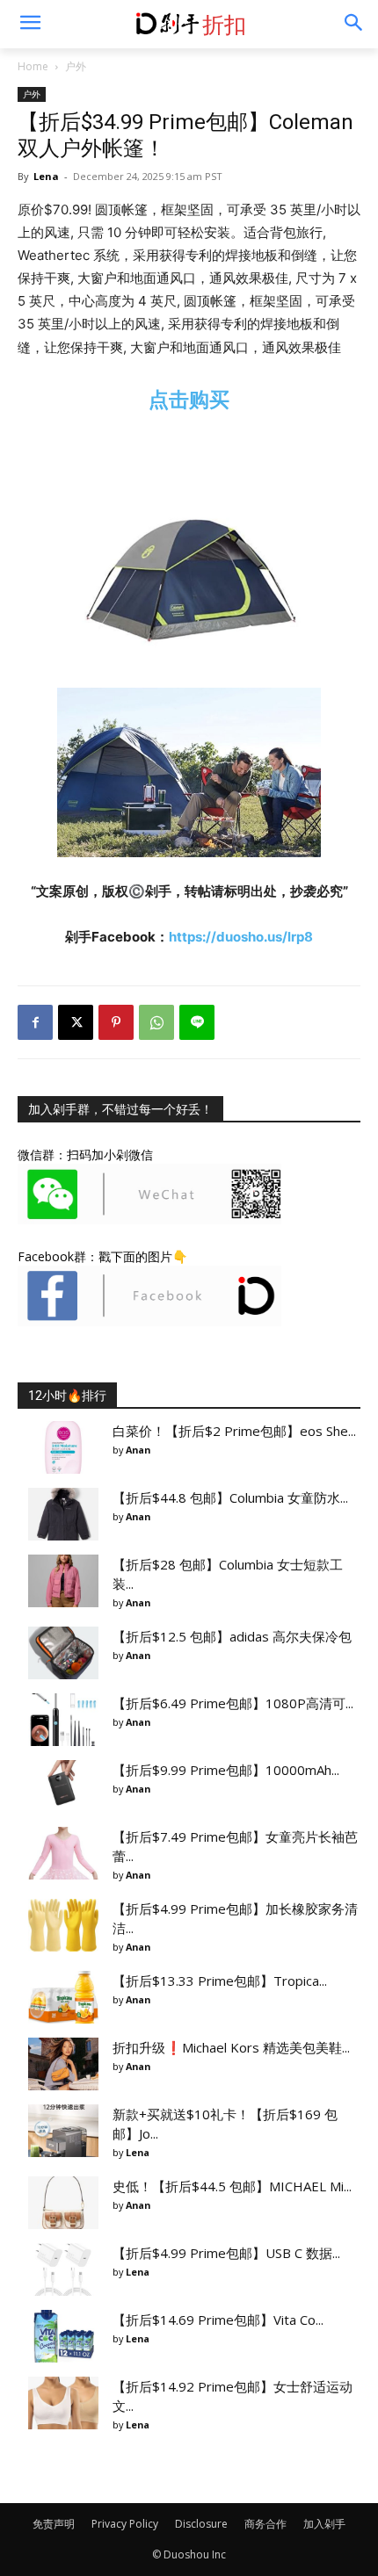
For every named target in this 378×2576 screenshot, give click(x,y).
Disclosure (201, 2524)
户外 (76, 66)
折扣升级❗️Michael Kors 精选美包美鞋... (231, 2047)
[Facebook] (35, 1022)
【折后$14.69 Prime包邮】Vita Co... (218, 2320)
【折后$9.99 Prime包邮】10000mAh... (226, 1770)
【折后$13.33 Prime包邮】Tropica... (220, 1981)
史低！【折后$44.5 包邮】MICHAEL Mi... (232, 2186)
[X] (76, 1022)
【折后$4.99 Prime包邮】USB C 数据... (226, 2253)
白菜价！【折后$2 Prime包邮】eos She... (234, 1431)
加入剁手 (324, 2524)
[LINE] (197, 1022)
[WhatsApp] (156, 1022)
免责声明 (54, 2524)
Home (33, 66)
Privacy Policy (125, 2524)
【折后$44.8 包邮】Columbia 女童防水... (230, 1497)
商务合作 (265, 2524)
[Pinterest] (116, 1022)
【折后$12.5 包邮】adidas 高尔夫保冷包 (232, 1636)
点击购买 (189, 399)
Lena (46, 176)
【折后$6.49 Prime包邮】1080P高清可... (233, 1703)
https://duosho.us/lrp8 (241, 937)
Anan (138, 1450)
